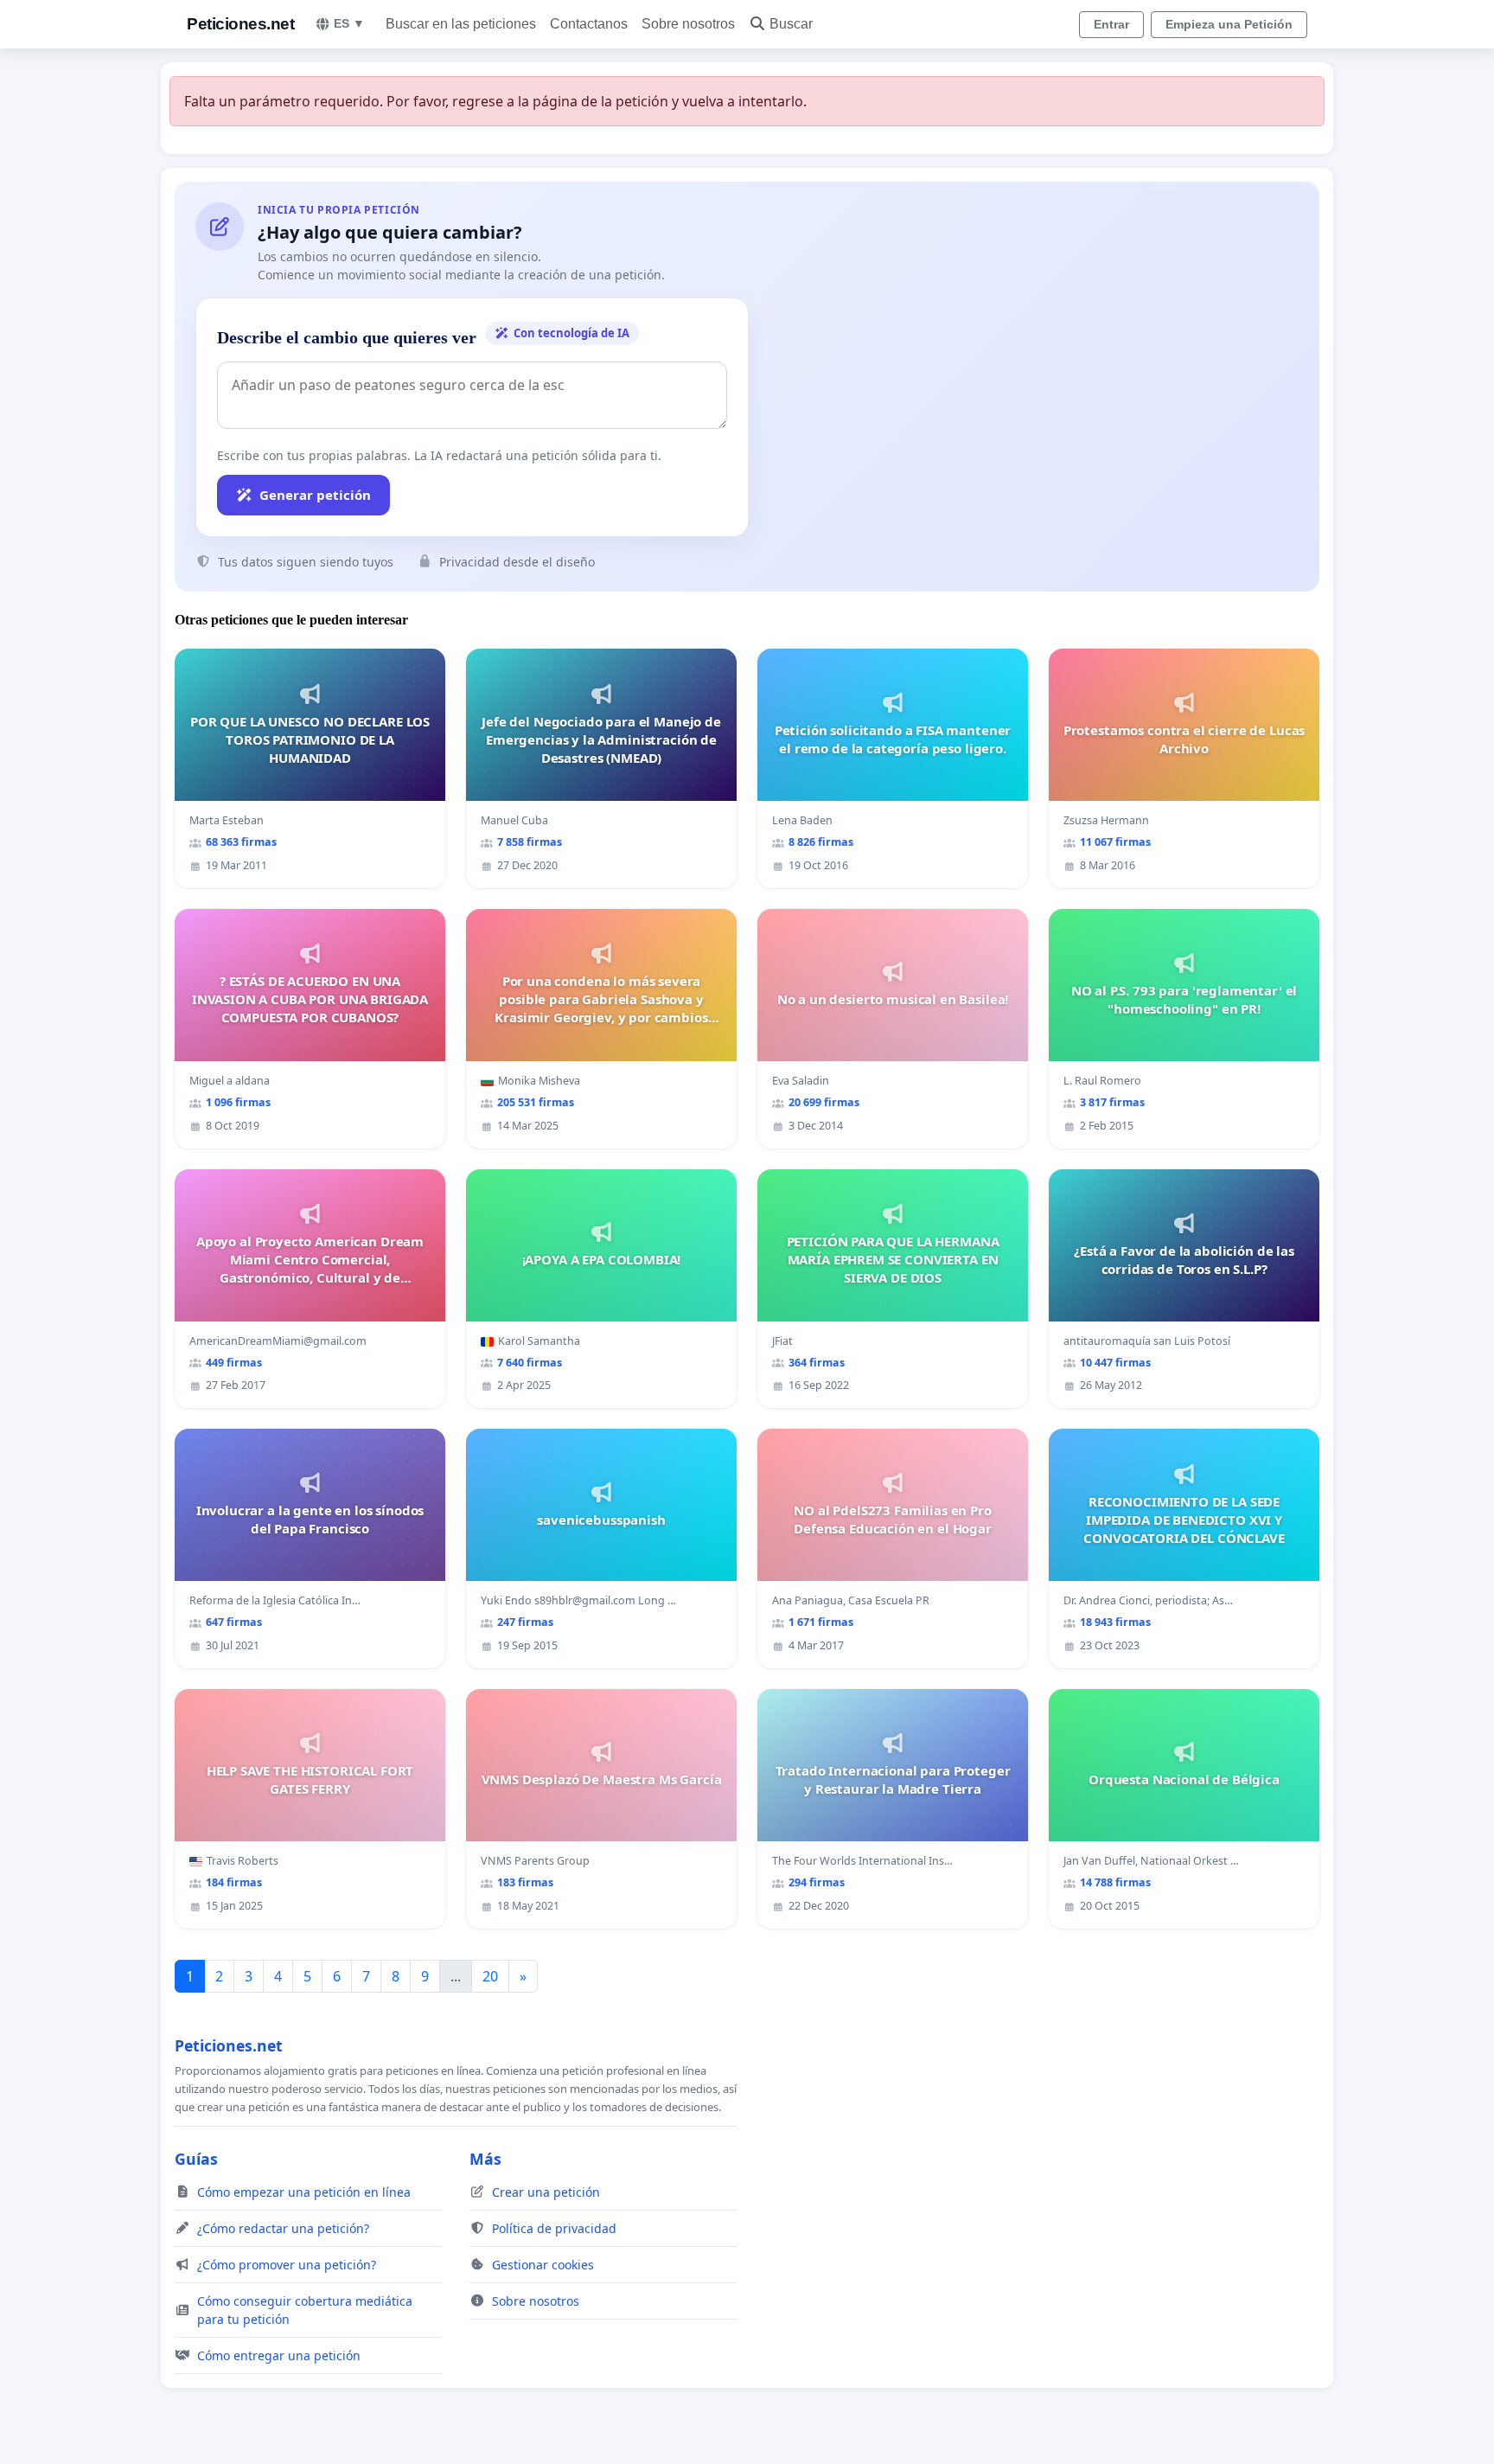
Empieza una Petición (1229, 24)
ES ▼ (349, 23)
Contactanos (589, 24)
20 (490, 1976)
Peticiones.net (240, 24)
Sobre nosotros (688, 24)
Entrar (1111, 24)
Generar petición (315, 495)
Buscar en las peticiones (461, 24)
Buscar (791, 24)
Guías (196, 2159)
